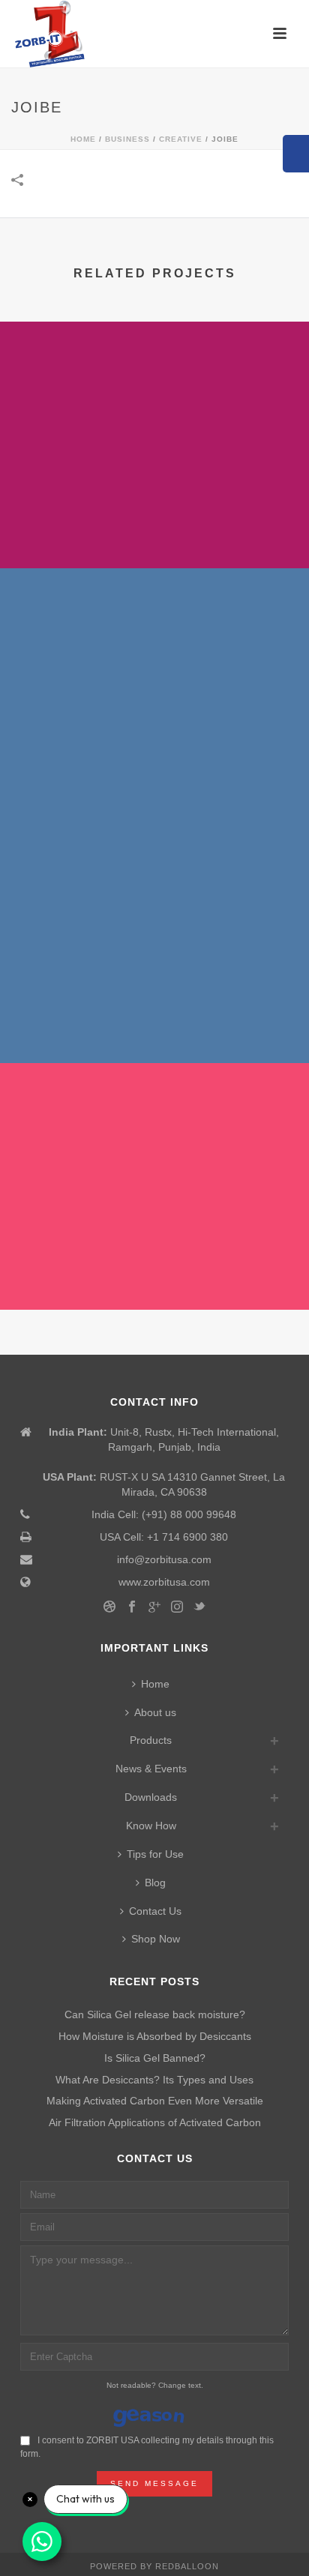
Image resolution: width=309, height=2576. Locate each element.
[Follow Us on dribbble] (109, 1607)
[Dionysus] (154, 1125)
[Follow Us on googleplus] (154, 1607)
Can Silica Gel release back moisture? (155, 2014)
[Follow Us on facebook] (132, 1607)
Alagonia (155, 1023)
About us (155, 1712)
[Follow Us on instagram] (177, 1607)
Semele (155, 776)
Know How (151, 1826)
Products (151, 1740)
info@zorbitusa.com (164, 1559)
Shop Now (156, 1939)
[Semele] (154, 631)
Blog (155, 1883)
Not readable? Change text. (155, 2385)
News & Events (151, 1769)
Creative (181, 139)
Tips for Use (155, 1854)
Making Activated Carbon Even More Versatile (155, 2101)
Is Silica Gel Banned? (155, 2058)
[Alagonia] (154, 878)
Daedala (155, 529)
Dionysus (155, 1270)
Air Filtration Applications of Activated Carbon (155, 2122)
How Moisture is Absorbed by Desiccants (155, 2036)
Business (127, 139)
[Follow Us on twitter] (199, 1607)
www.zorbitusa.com (164, 1582)
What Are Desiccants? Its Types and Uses (154, 2080)
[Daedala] (154, 384)
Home (83, 139)
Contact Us (155, 1911)
